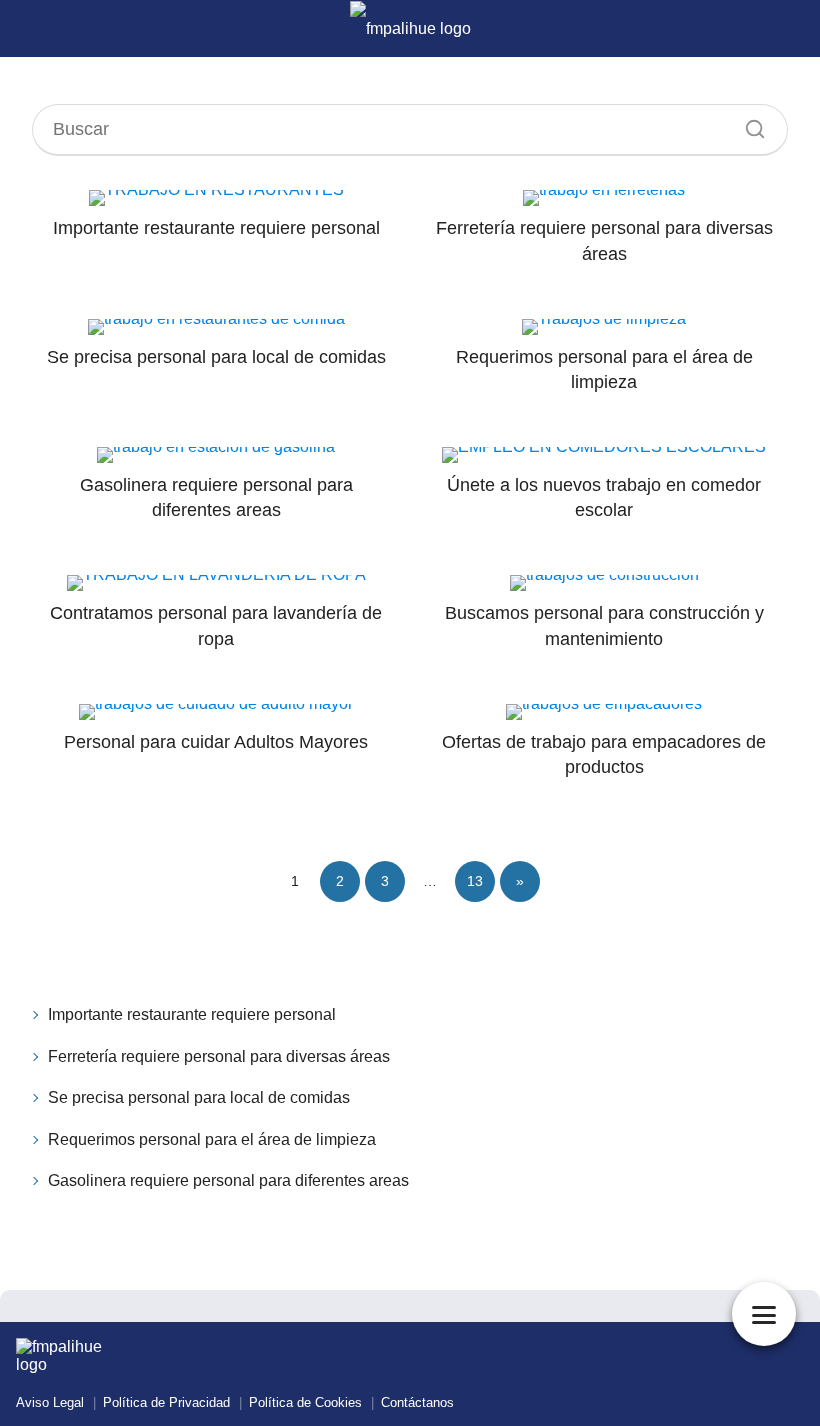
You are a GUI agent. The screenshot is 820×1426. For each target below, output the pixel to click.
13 (475, 881)
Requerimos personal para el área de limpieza (212, 1139)
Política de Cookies (305, 1402)
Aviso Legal (50, 1402)
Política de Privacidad (166, 1402)
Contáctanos (417, 1402)
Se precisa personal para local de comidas (199, 1097)
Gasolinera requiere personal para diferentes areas (228, 1180)
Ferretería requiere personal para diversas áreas (219, 1056)
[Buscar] (748, 124)
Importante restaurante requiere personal (192, 1014)
